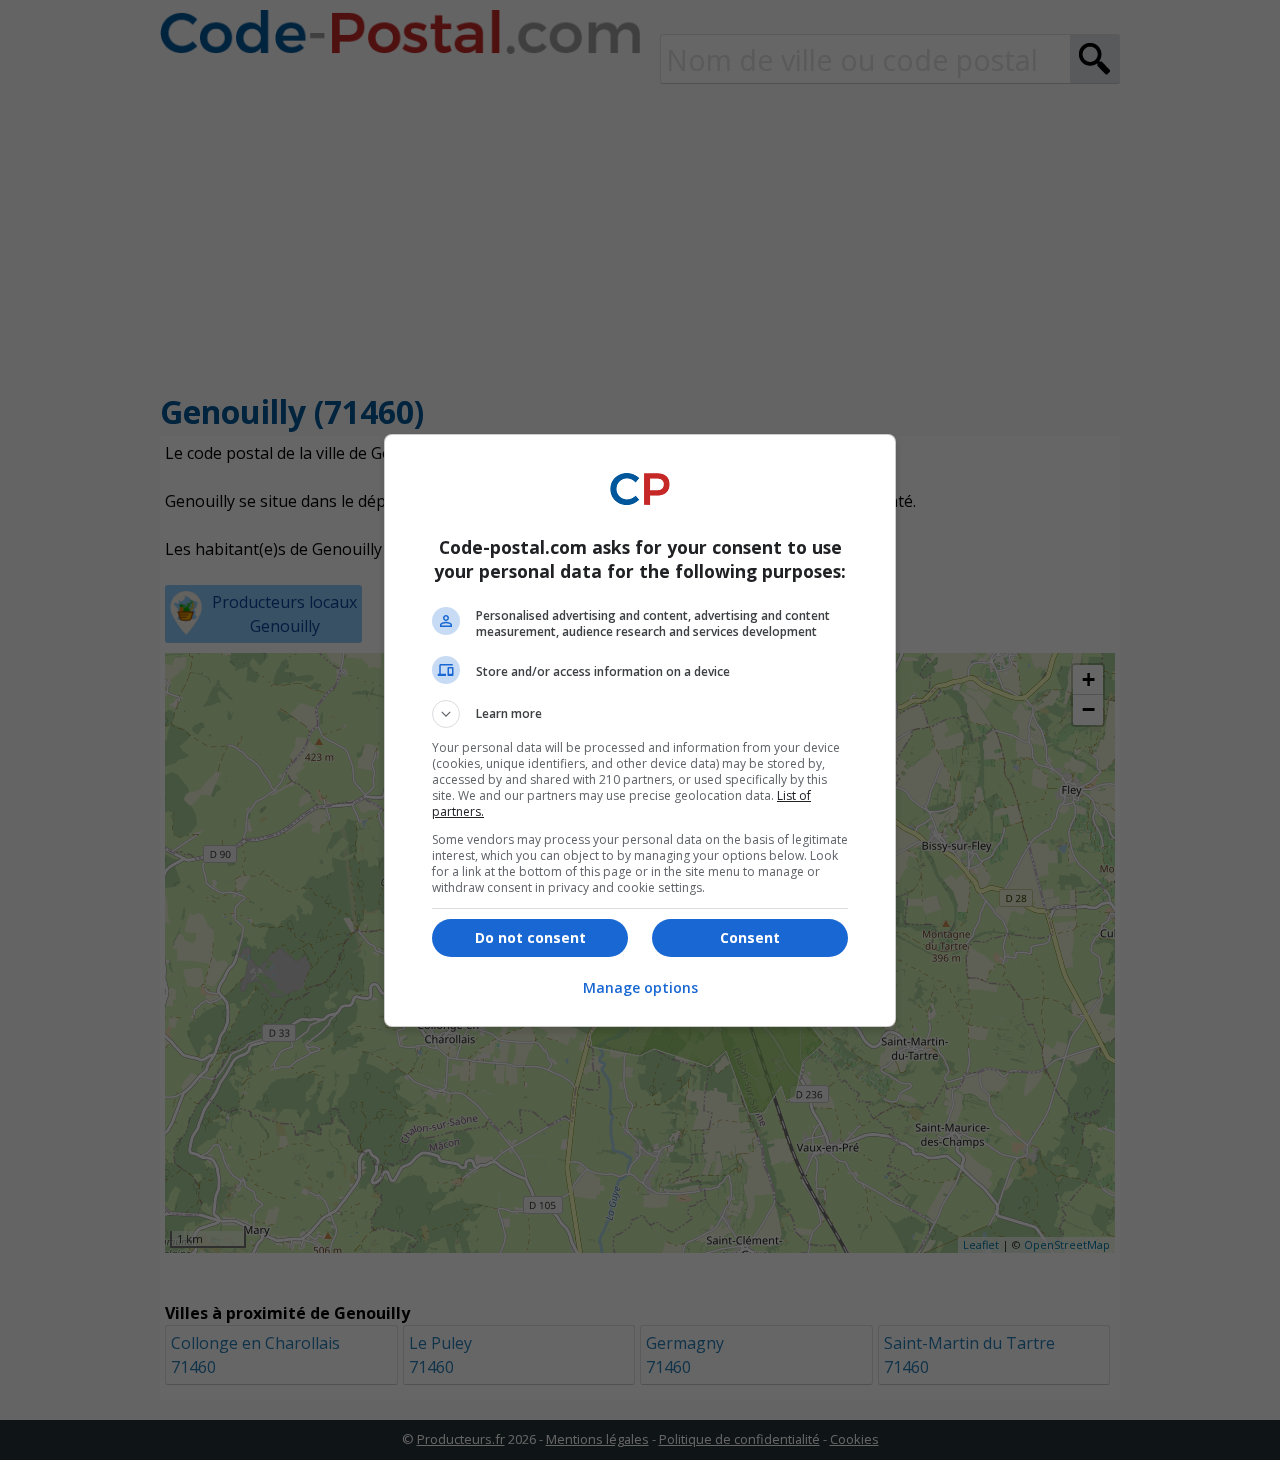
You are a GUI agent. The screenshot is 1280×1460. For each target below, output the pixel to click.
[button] (640, 714)
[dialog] (640, 730)
